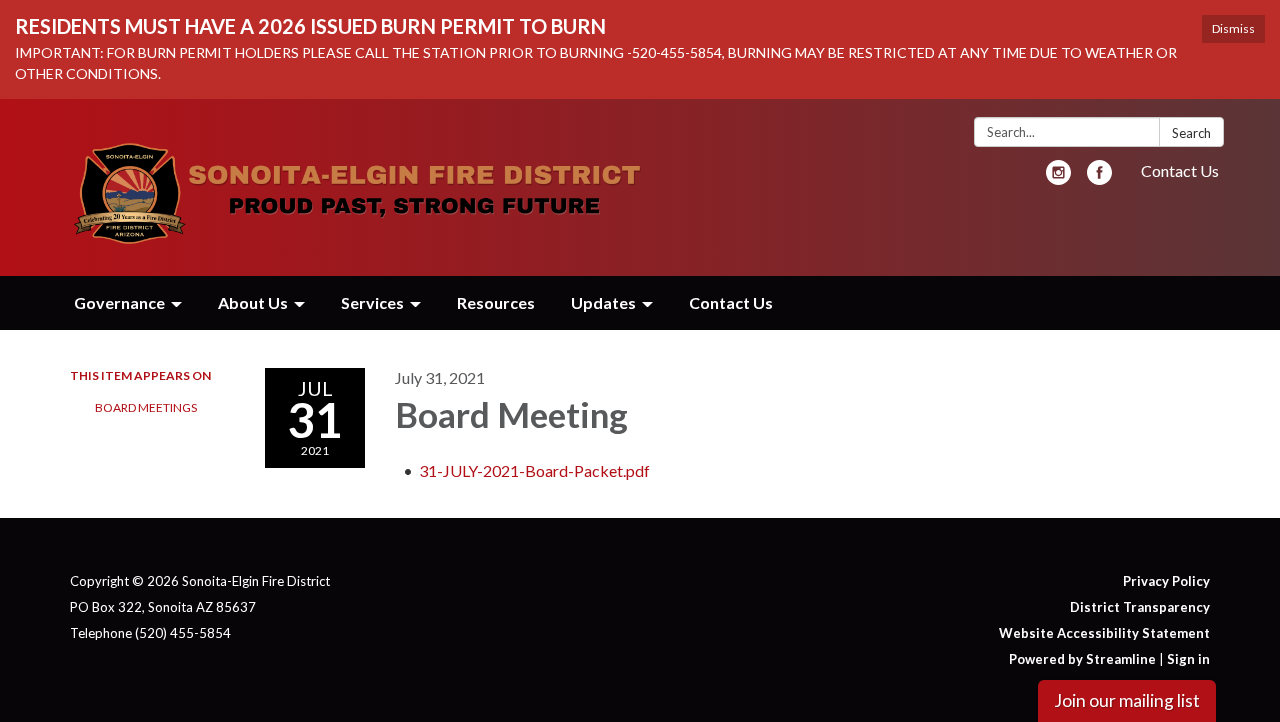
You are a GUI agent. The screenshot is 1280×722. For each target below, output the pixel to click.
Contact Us (1180, 170)
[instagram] (1058, 178)
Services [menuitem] (372, 302)
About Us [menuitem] (253, 302)
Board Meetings (146, 407)
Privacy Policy (1166, 581)
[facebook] (1099, 178)
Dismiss (1233, 28)
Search (1191, 133)
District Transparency (1140, 607)
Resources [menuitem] (496, 302)
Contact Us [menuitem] (731, 302)
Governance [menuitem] (119, 302)
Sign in (1188, 659)
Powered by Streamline (1082, 659)
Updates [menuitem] (603, 302)
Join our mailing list (1127, 700)
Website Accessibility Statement (1104, 633)
